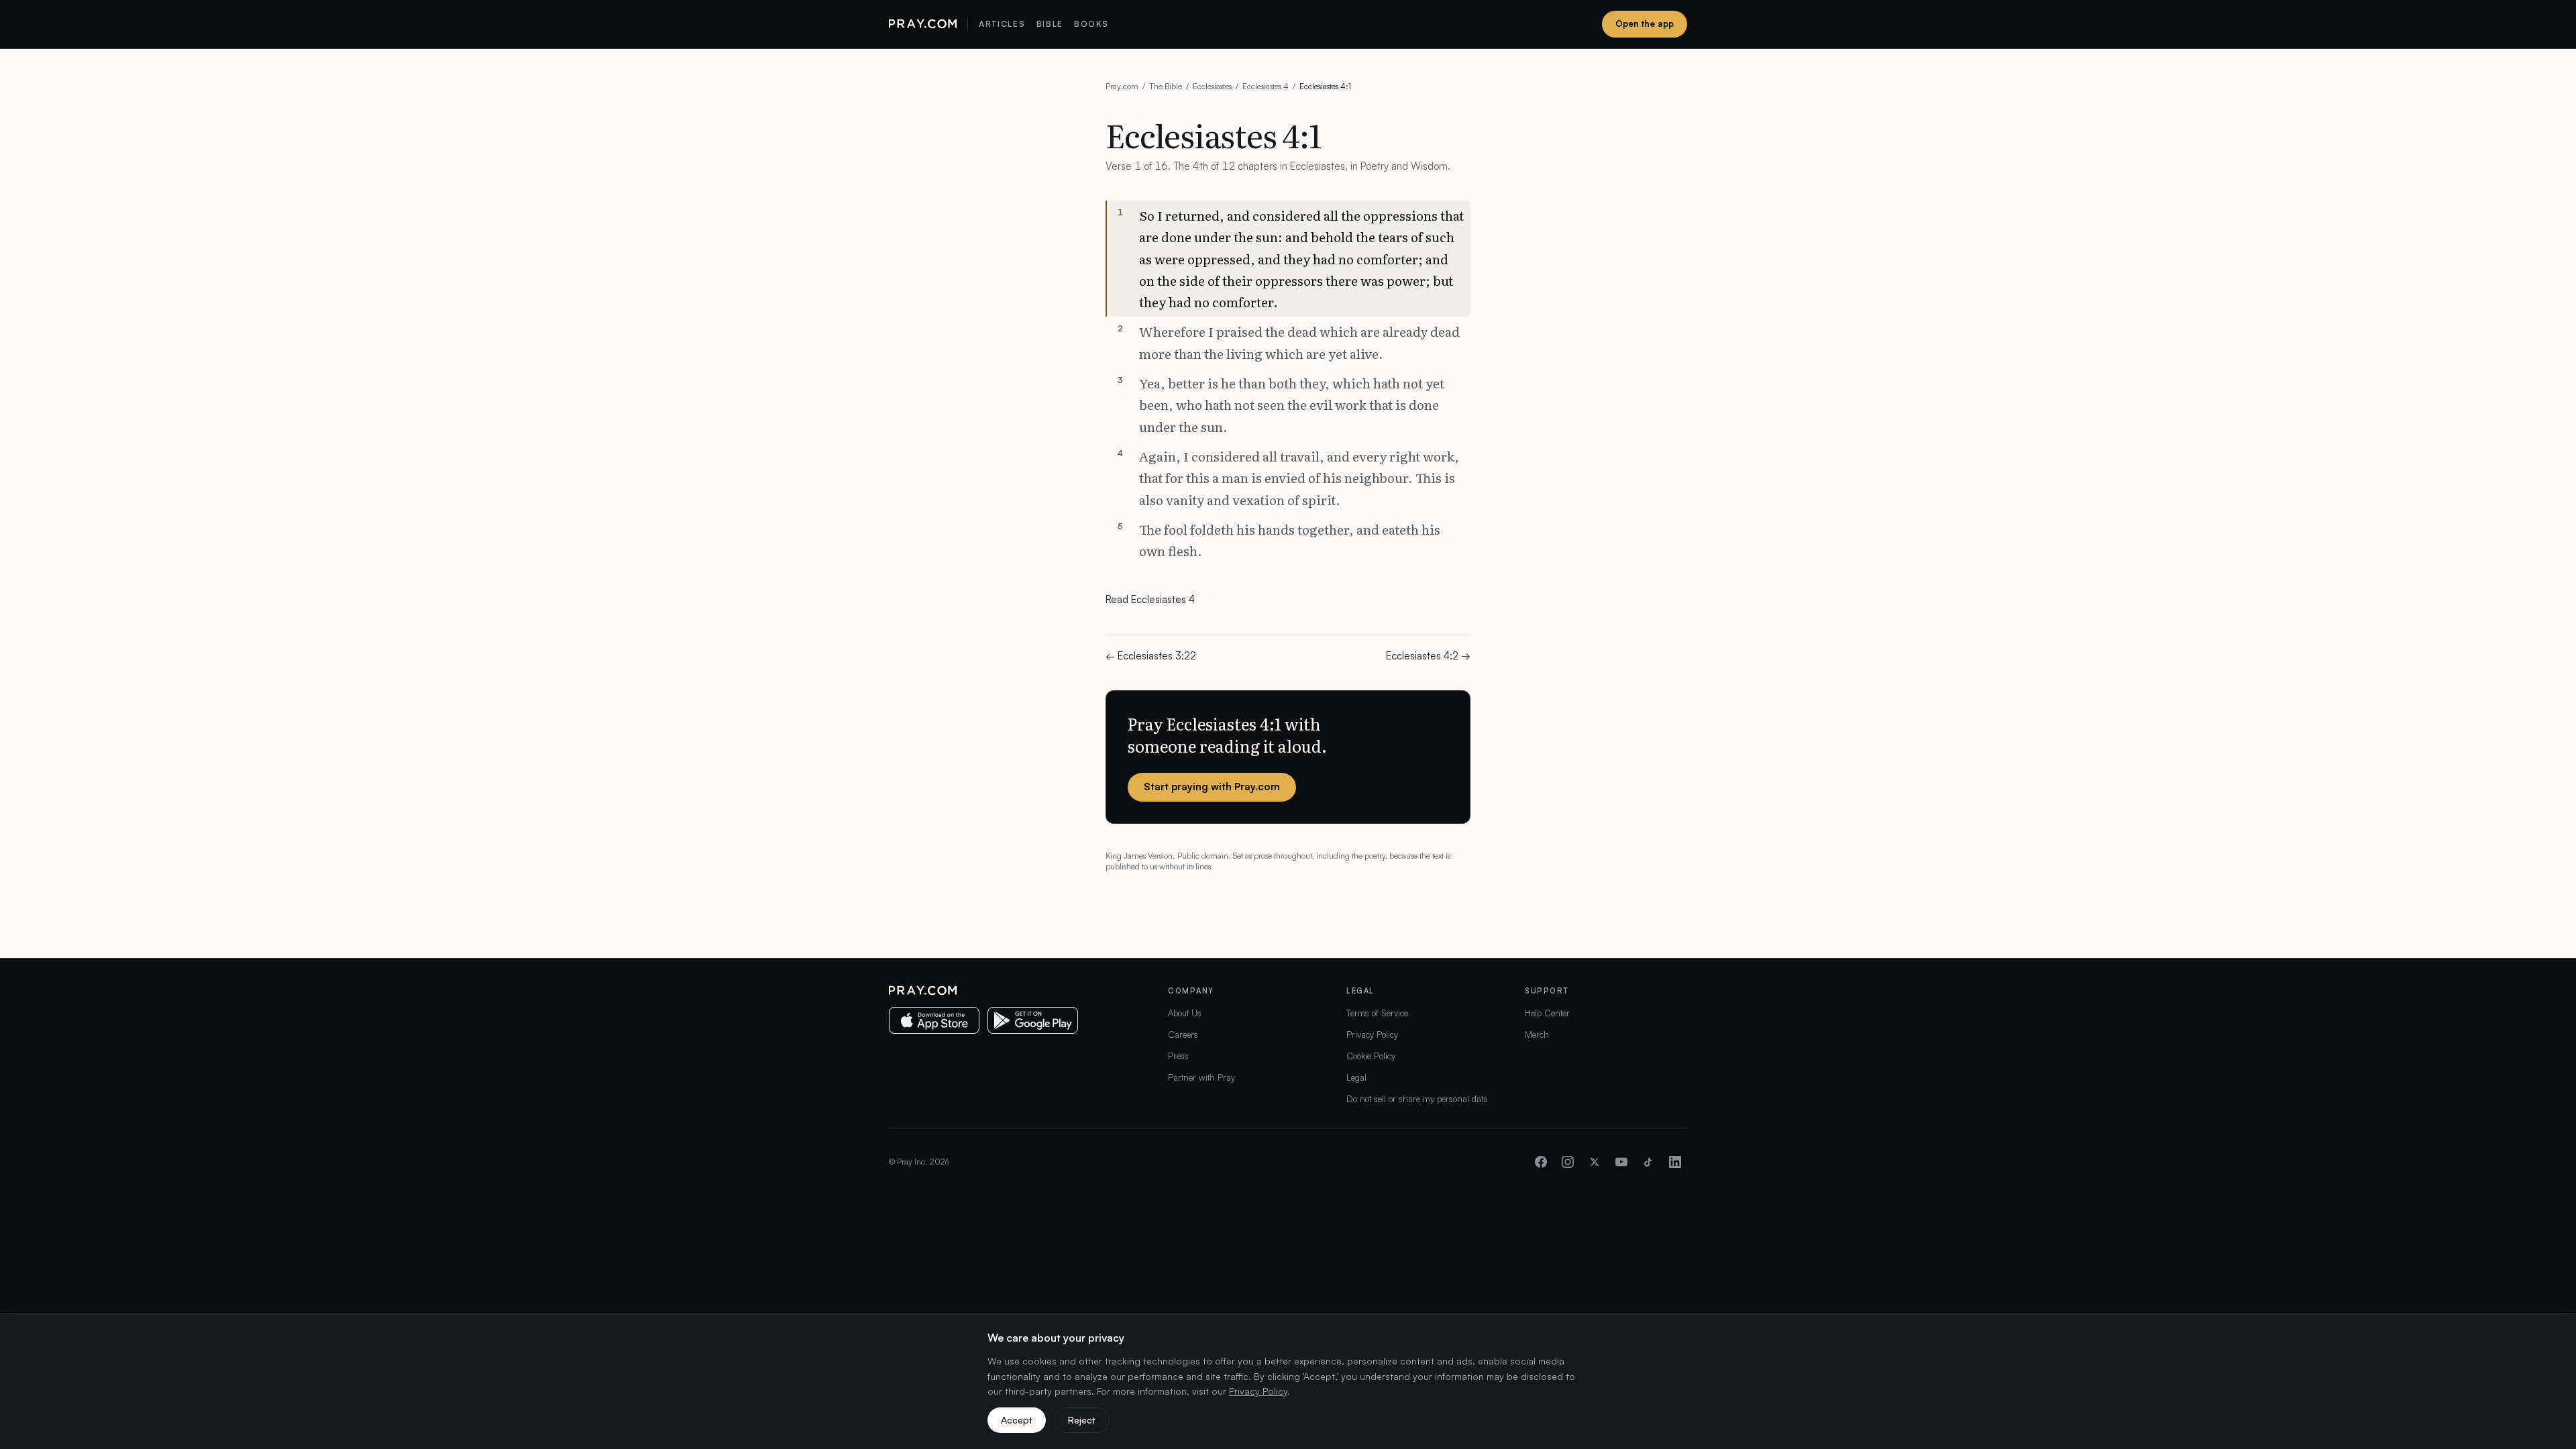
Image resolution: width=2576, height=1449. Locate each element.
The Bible (1166, 86)
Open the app (1645, 23)
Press (1178, 1056)
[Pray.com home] (923, 24)
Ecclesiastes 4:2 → (1428, 656)
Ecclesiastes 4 (1266, 86)
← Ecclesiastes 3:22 (1151, 656)
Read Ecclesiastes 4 (1150, 599)
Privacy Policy (1372, 1034)
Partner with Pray (1201, 1077)
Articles (1002, 24)
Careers (1183, 1034)
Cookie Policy (1371, 1056)
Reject (1082, 1420)
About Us (1185, 1013)
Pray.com (1122, 86)
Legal (1356, 1077)
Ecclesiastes (1212, 86)
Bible (1050, 24)
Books (1091, 24)
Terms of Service (1377, 1013)
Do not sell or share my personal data (1417, 1099)
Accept (1017, 1420)
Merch (1537, 1034)
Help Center (1547, 1013)
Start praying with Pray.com (1212, 787)
